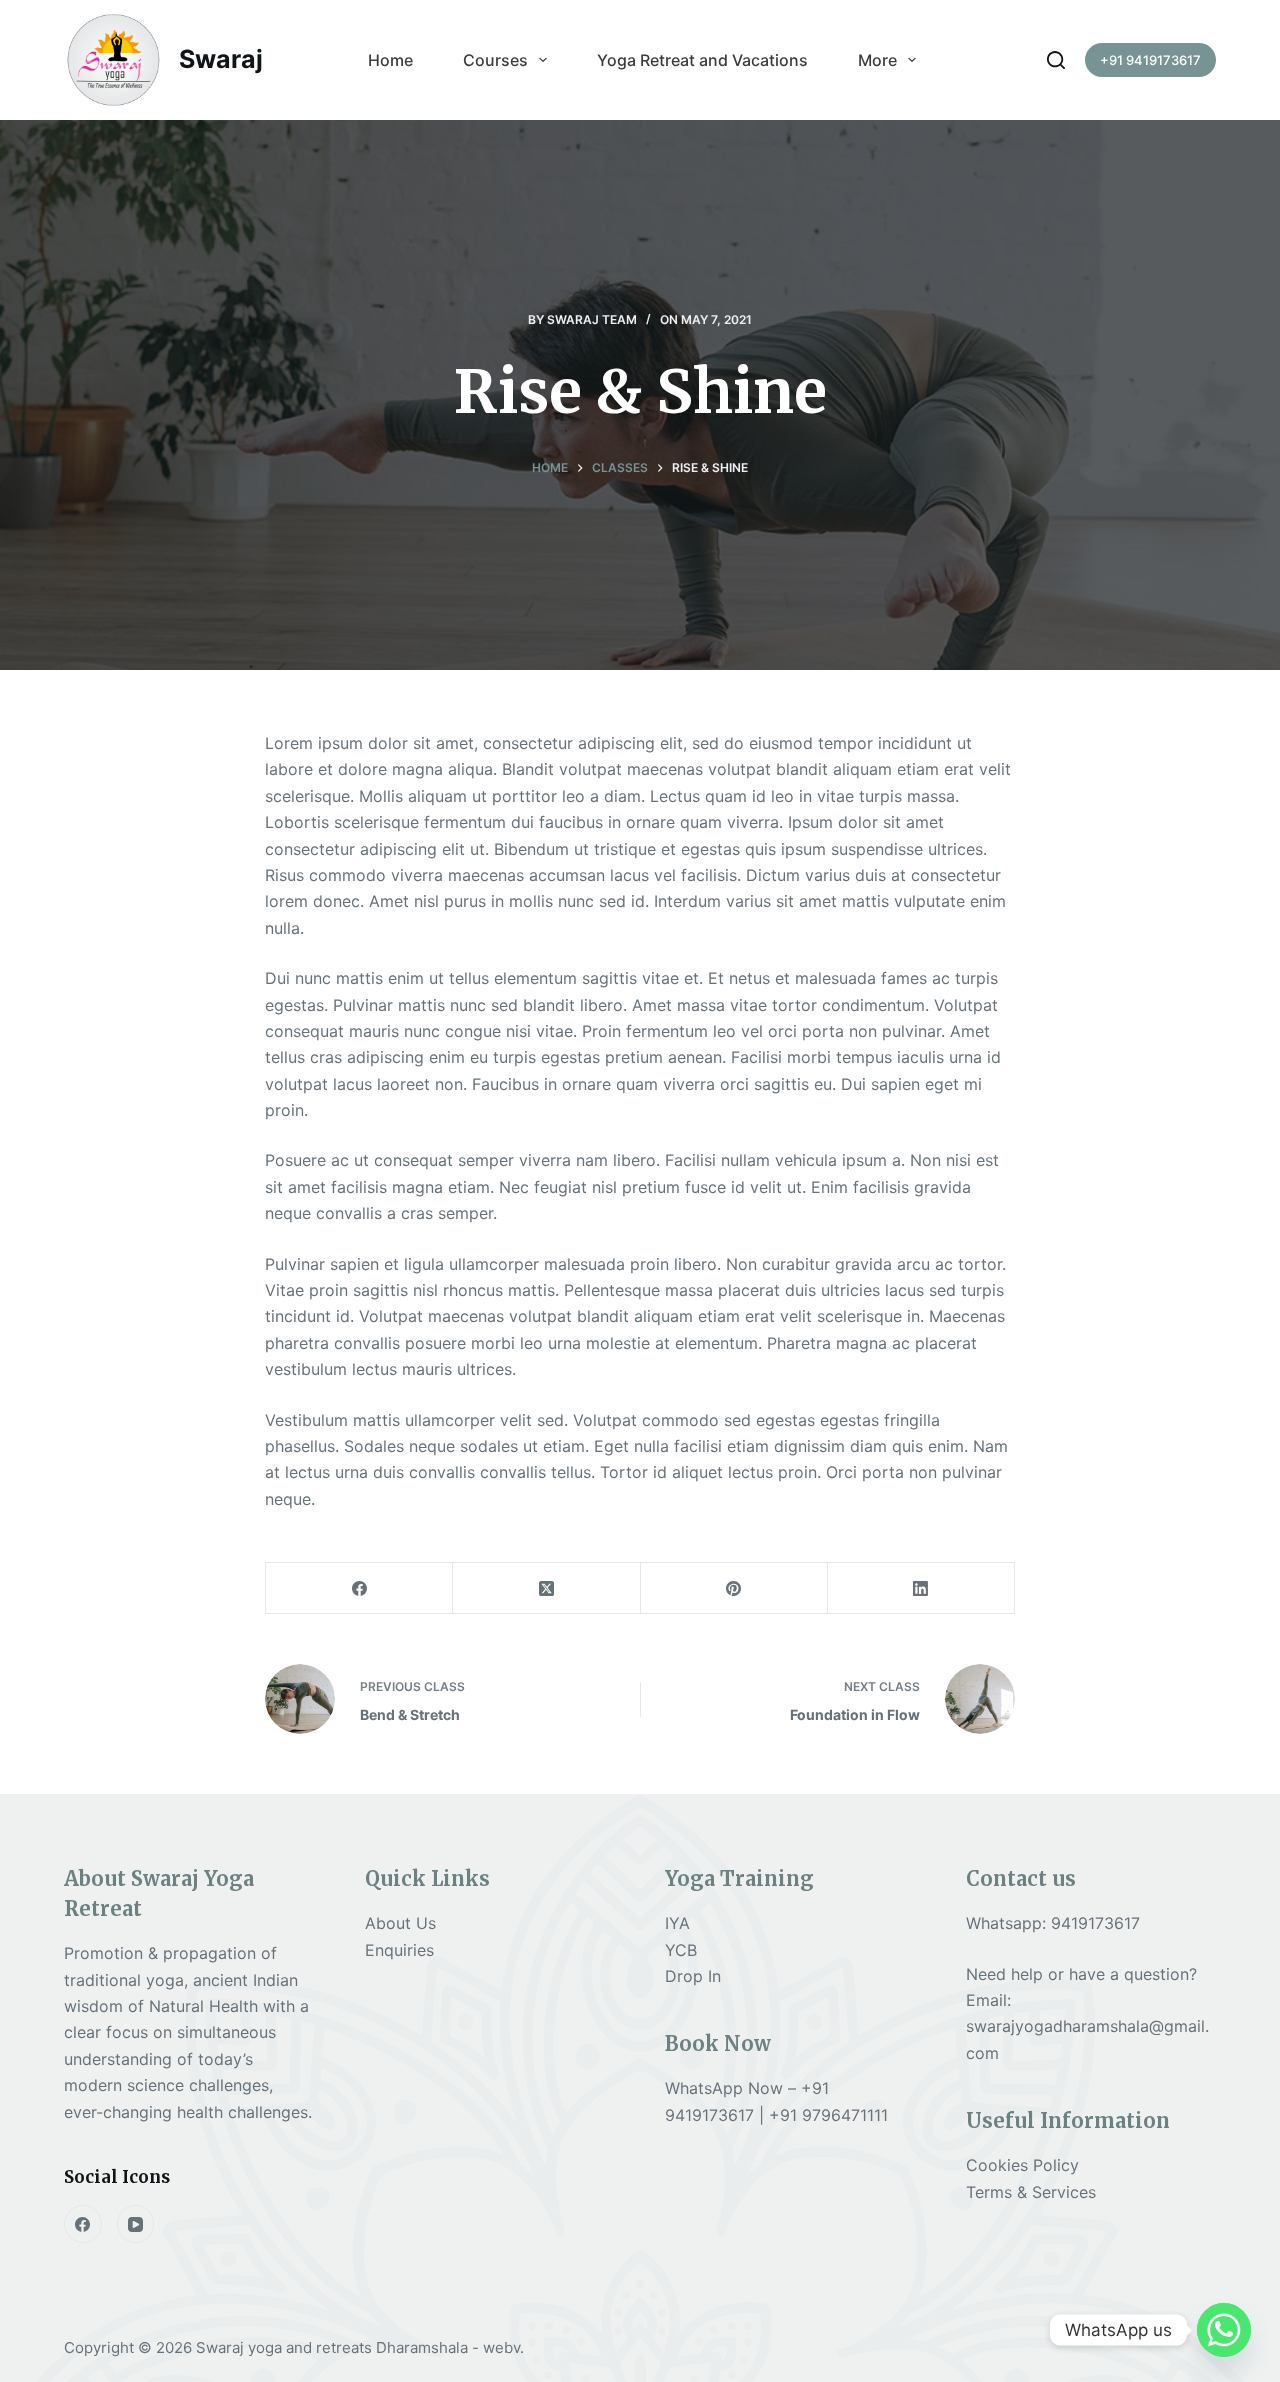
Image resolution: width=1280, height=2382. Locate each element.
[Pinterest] (734, 1588)
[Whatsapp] (1224, 2330)
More (877, 60)
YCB (681, 1950)
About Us (400, 1923)
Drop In (693, 1976)
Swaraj (221, 59)
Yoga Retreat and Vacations (702, 60)
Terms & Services (1031, 2192)
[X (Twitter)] (546, 1588)
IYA (677, 1923)
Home (390, 60)
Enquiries (399, 1950)
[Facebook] (359, 1588)
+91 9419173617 (1150, 60)
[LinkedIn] (921, 1588)
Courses (495, 60)
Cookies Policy (1022, 2165)
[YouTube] (136, 2224)
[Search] (1056, 60)
